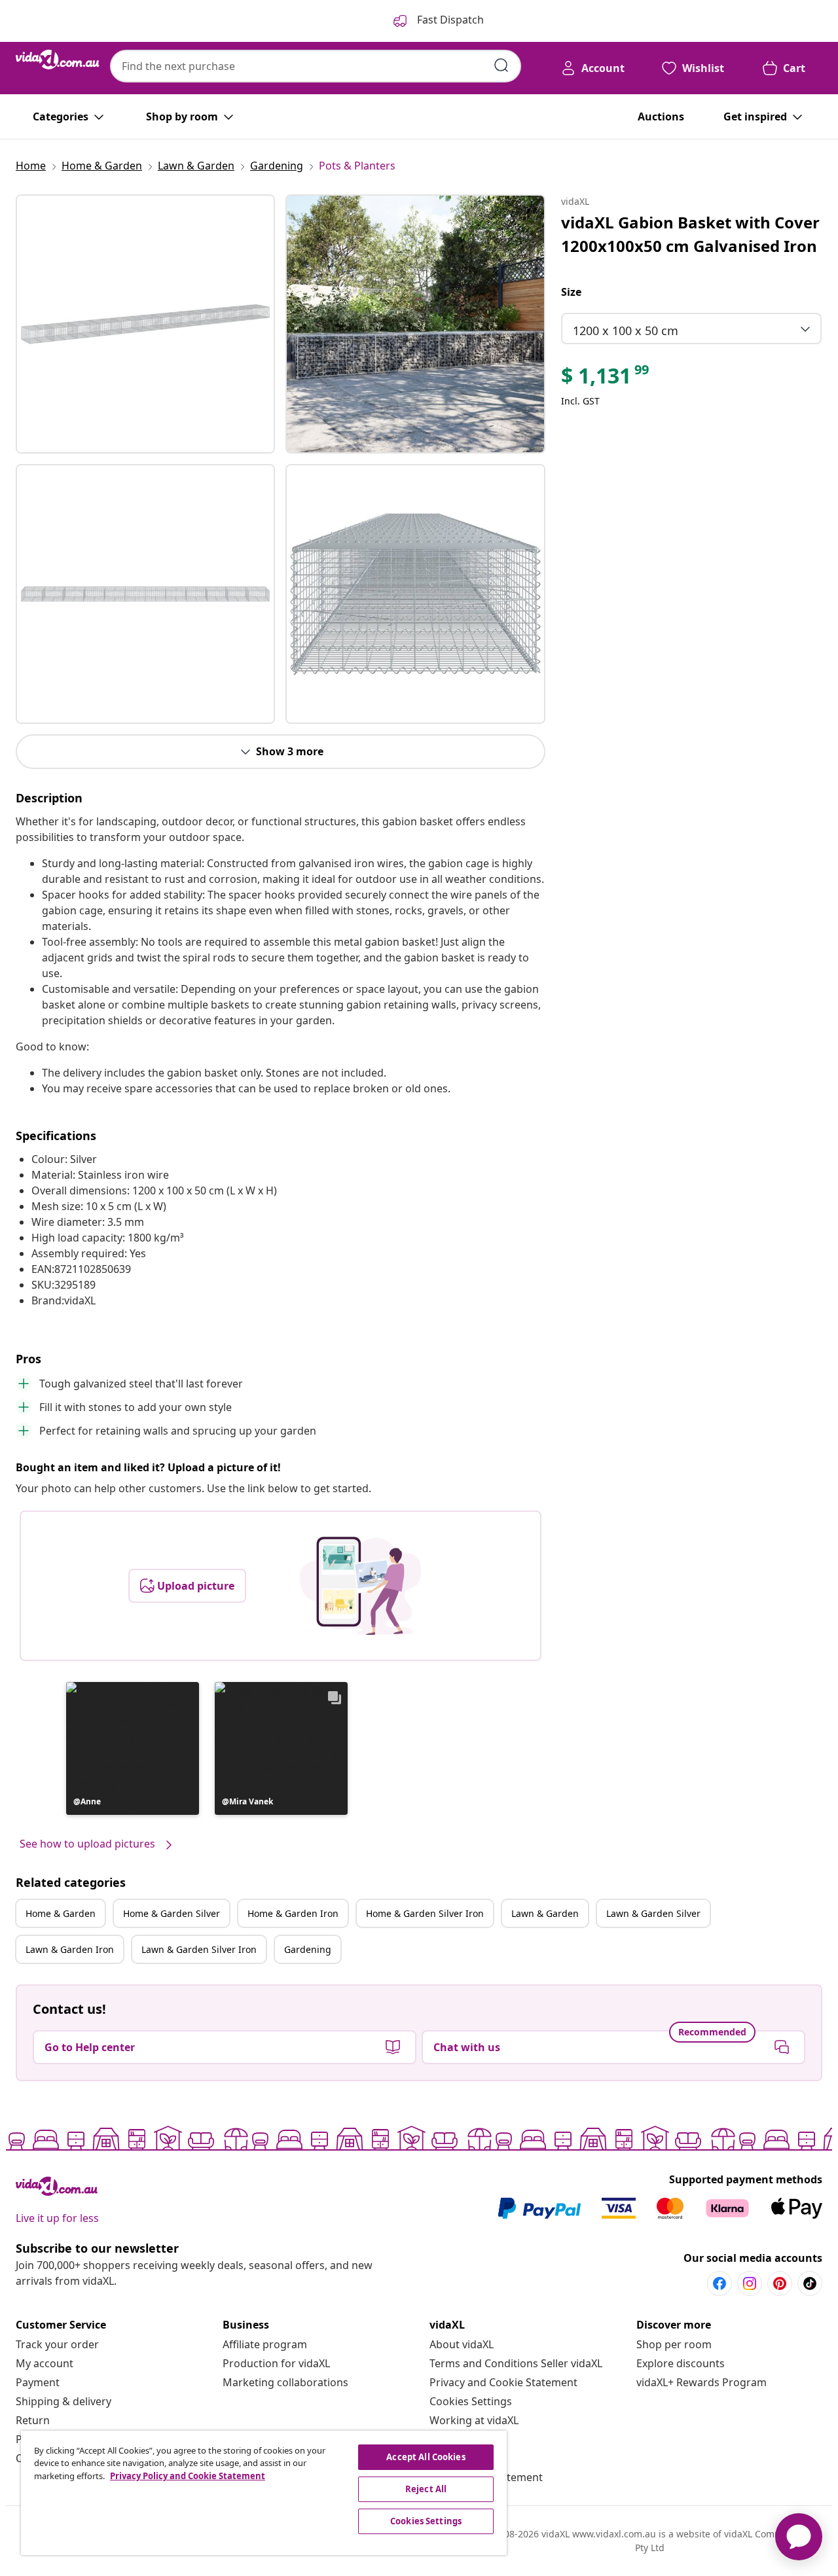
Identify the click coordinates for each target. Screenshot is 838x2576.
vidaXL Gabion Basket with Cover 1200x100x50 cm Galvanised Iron (690, 234)
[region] (264, 2493)
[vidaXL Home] (58, 60)
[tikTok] (810, 2283)
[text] (606, 379)
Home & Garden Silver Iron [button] (425, 1913)
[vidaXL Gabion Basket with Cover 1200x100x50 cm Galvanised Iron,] (145, 324)
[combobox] (316, 66)
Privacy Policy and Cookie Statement (188, 2476)
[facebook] (720, 2283)
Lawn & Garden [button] (545, 1913)
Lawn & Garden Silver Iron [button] (199, 1949)
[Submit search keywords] (501, 65)
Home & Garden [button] (61, 1913)
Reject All (426, 2489)
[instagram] (750, 2283)
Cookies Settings (471, 2401)
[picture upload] (360, 1586)
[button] (133, 1748)
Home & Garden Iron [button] (293, 1913)
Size (571, 292)
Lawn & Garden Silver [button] (653, 1913)
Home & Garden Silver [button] (172, 1913)
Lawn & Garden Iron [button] (70, 1949)
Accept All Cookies (426, 2457)
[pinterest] (780, 2283)
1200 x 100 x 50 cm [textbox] (626, 331)
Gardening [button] (308, 1949)
